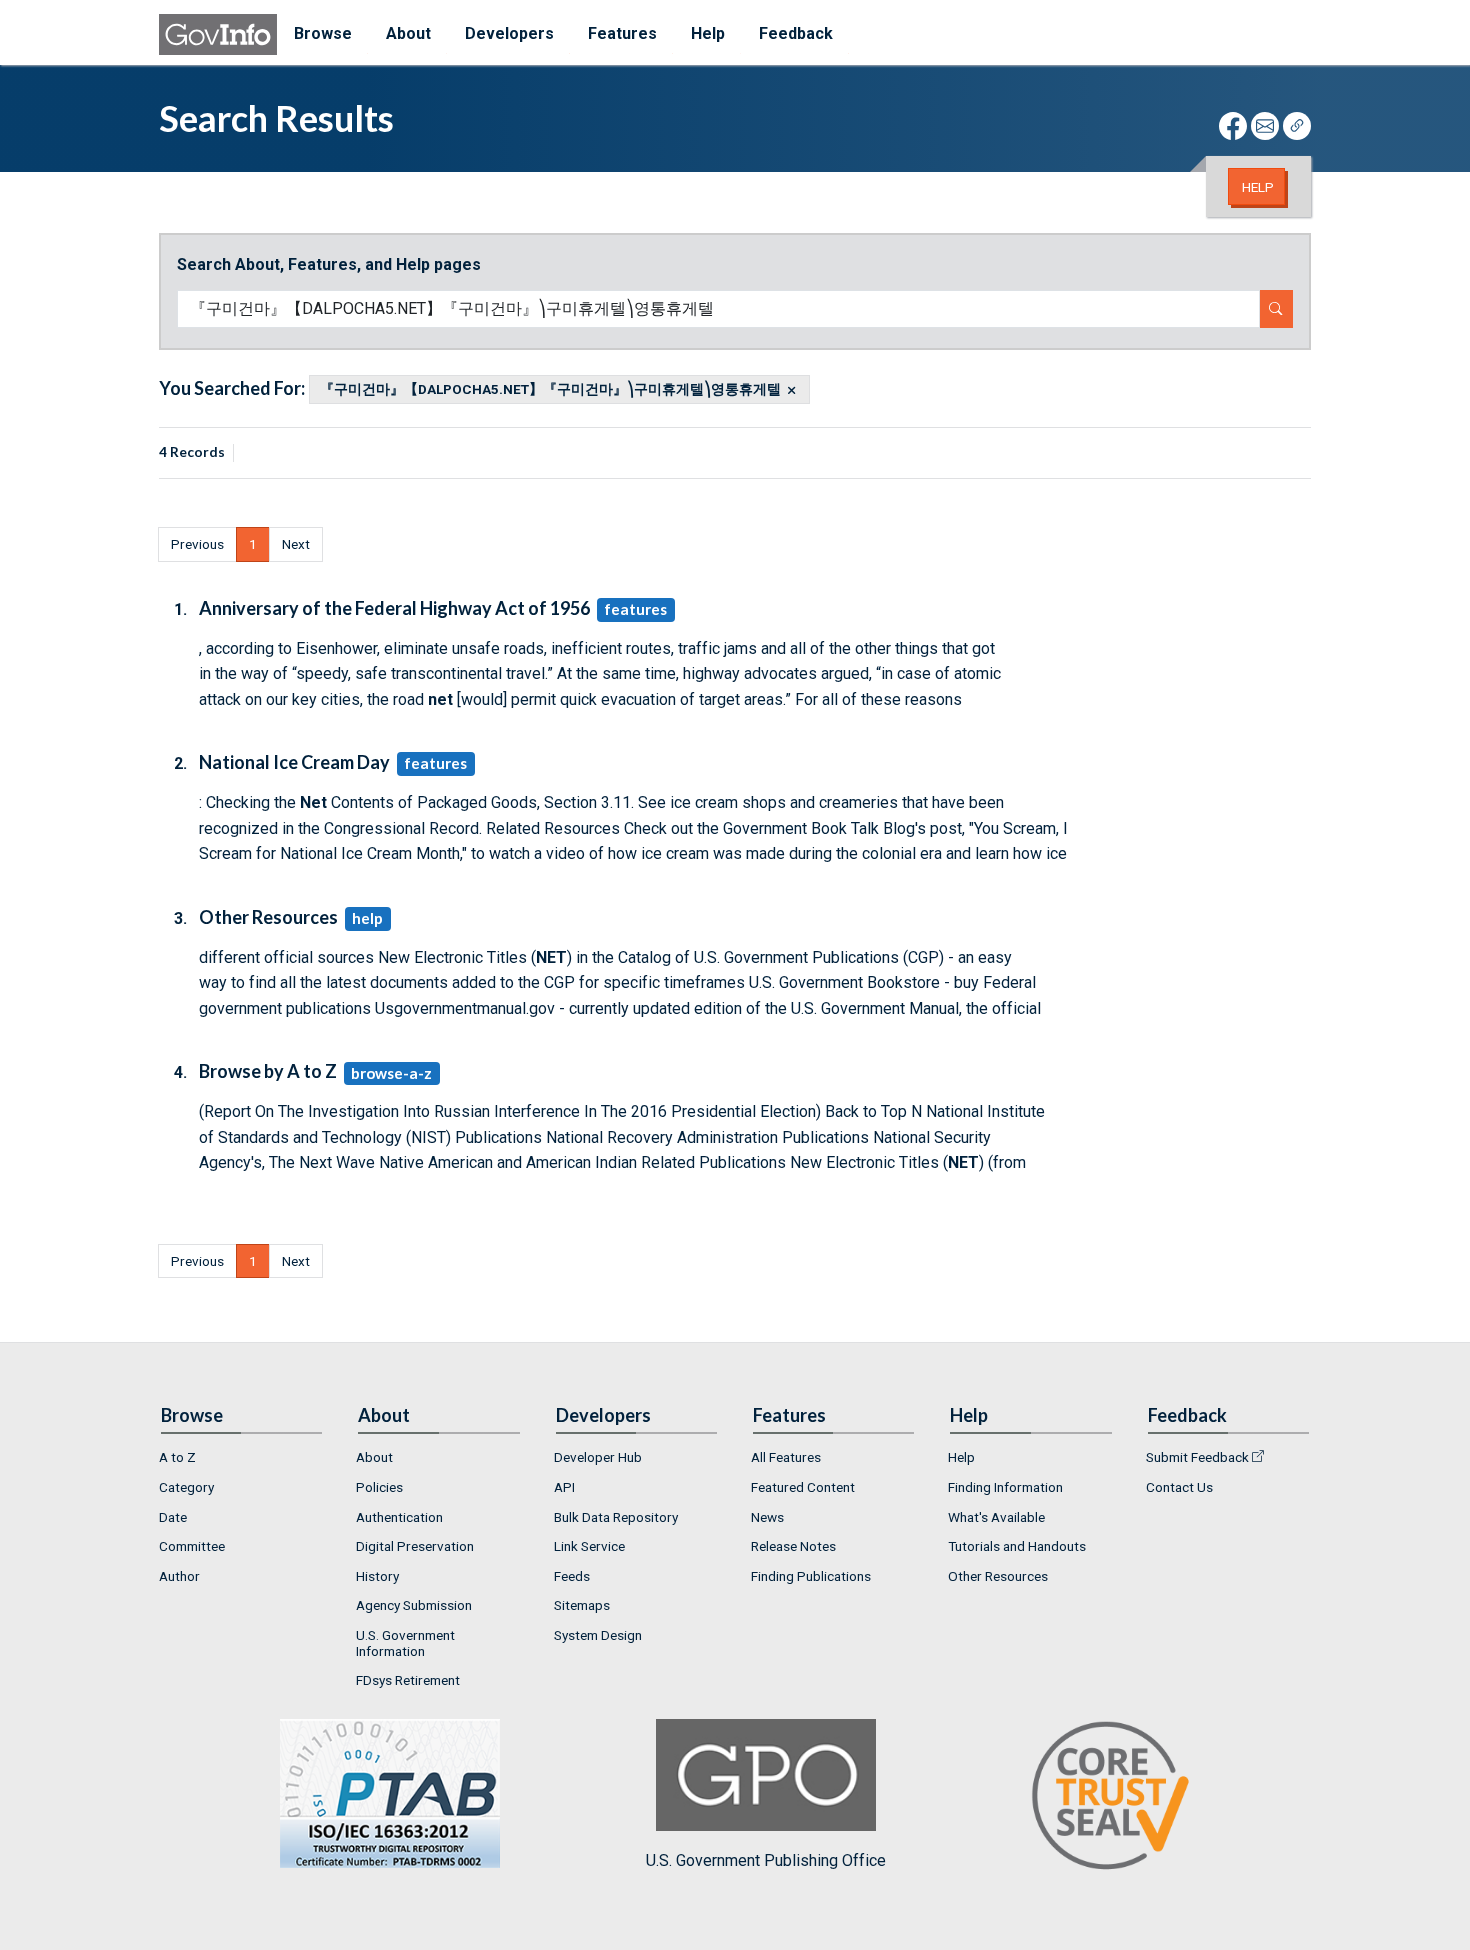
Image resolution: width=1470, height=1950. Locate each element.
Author (179, 1576)
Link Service (589, 1546)
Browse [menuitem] (323, 33)
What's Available (996, 1517)
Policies (379, 1487)
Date (173, 1517)
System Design (598, 1635)
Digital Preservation (415, 1546)
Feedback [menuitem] (796, 33)
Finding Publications (811, 1576)
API (564, 1487)
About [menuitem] (408, 33)
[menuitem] (241, 1458)
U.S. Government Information (405, 1643)
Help (1258, 187)
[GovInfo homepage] (218, 34)
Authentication (399, 1517)
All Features (786, 1457)
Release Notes (793, 1546)
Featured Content (803, 1487)
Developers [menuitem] (509, 33)
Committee (192, 1546)
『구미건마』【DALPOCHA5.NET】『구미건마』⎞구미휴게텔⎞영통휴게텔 (550, 390)
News (767, 1517)
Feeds (572, 1576)
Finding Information (1005, 1487)
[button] (197, 544)
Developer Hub (598, 1457)
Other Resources (998, 1576)
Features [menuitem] (622, 33)
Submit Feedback (1197, 1457)
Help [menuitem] (708, 33)
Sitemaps (582, 1605)
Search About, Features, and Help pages (329, 264)
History (377, 1576)
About (374, 1457)
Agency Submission (414, 1605)
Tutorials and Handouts (1017, 1546)
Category (186, 1487)
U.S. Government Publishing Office (766, 1860)
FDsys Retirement (408, 1680)
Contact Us (1179, 1487)
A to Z (177, 1457)
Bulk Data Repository (616, 1517)
